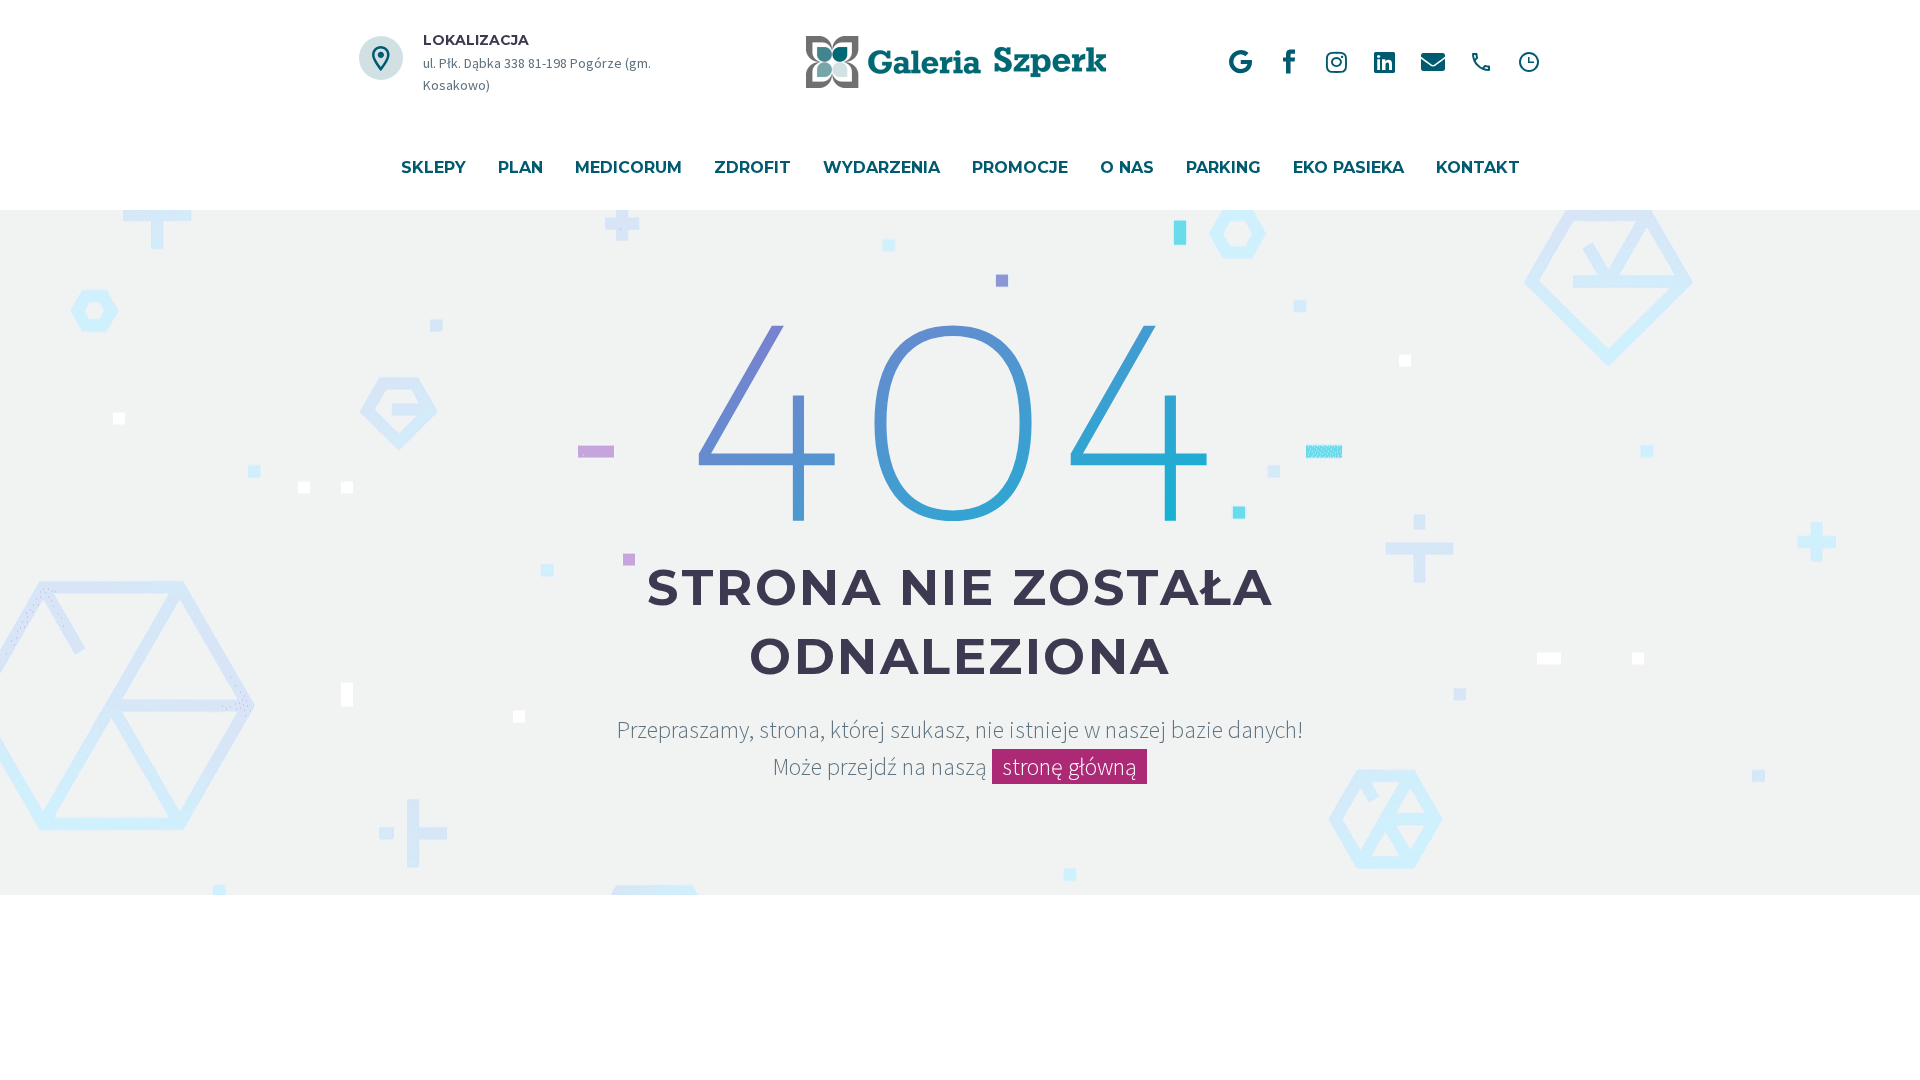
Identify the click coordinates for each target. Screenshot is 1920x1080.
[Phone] (1481, 62)
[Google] (1241, 62)
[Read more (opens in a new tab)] (536, 62)
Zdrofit (752, 167)
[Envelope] (1433, 62)
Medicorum (628, 167)
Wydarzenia (881, 167)
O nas (1127, 167)
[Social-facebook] (1289, 62)
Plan (520, 167)
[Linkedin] (1385, 62)
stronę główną (1069, 766)
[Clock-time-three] (1529, 62)
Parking (1223, 167)
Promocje (1020, 167)
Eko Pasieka (1348, 167)
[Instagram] (1337, 62)
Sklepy (433, 167)
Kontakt (1478, 167)
